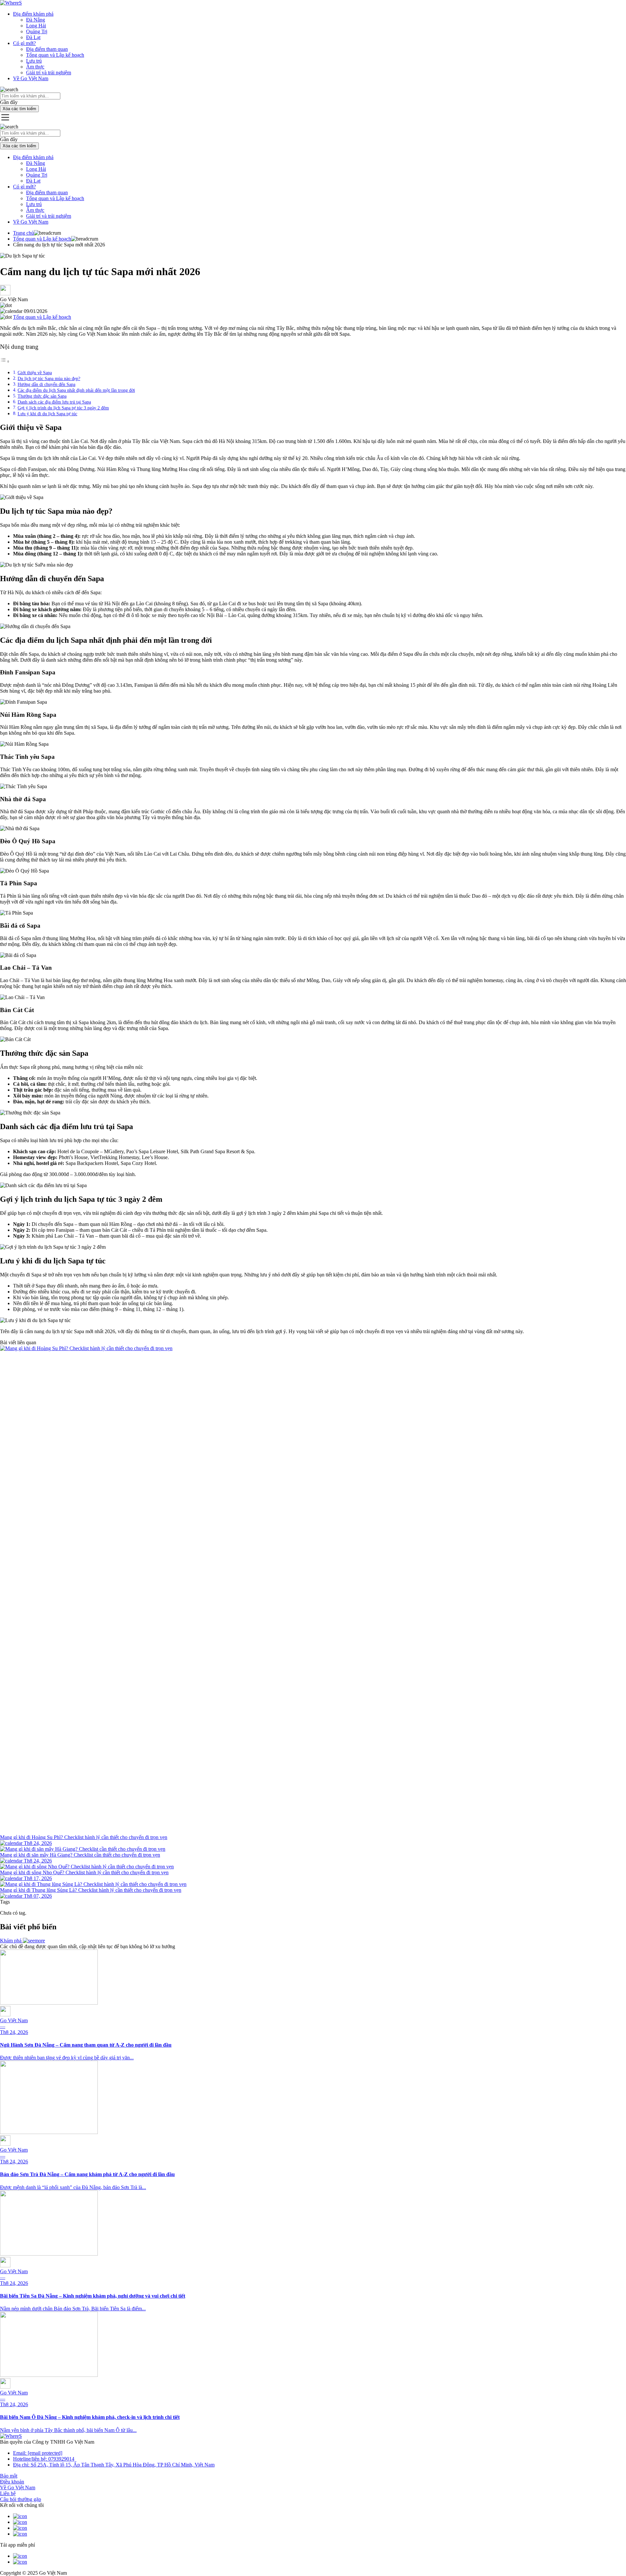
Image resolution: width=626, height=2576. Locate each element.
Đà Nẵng (36, 20)
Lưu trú (34, 61)
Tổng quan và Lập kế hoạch (55, 55)
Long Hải (36, 26)
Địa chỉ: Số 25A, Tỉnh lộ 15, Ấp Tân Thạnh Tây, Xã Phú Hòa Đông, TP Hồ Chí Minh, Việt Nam (114, 2465)
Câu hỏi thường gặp (21, 2499)
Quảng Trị (37, 31)
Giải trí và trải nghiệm (49, 73)
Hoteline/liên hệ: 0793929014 (44, 2459)
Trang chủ (23, 233)
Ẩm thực (35, 67)
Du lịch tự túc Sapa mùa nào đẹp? (49, 378)
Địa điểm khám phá (33, 14)
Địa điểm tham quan (47, 49)
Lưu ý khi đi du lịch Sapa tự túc (47, 414)
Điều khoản (12, 2482)
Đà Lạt (33, 37)
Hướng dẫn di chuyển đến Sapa (46, 384)
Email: (38, 2453)
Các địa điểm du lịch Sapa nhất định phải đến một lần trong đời (76, 390)
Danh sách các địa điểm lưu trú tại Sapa (54, 402)
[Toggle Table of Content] (5, 361)
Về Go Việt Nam (31, 78)
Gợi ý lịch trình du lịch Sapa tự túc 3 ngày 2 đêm (63, 408)
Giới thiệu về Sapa (35, 373)
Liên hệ (8, 2493)
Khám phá (11, 1941)
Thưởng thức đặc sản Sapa (42, 396)
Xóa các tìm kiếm (19, 109)
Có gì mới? (24, 43)
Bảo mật (9, 2476)
